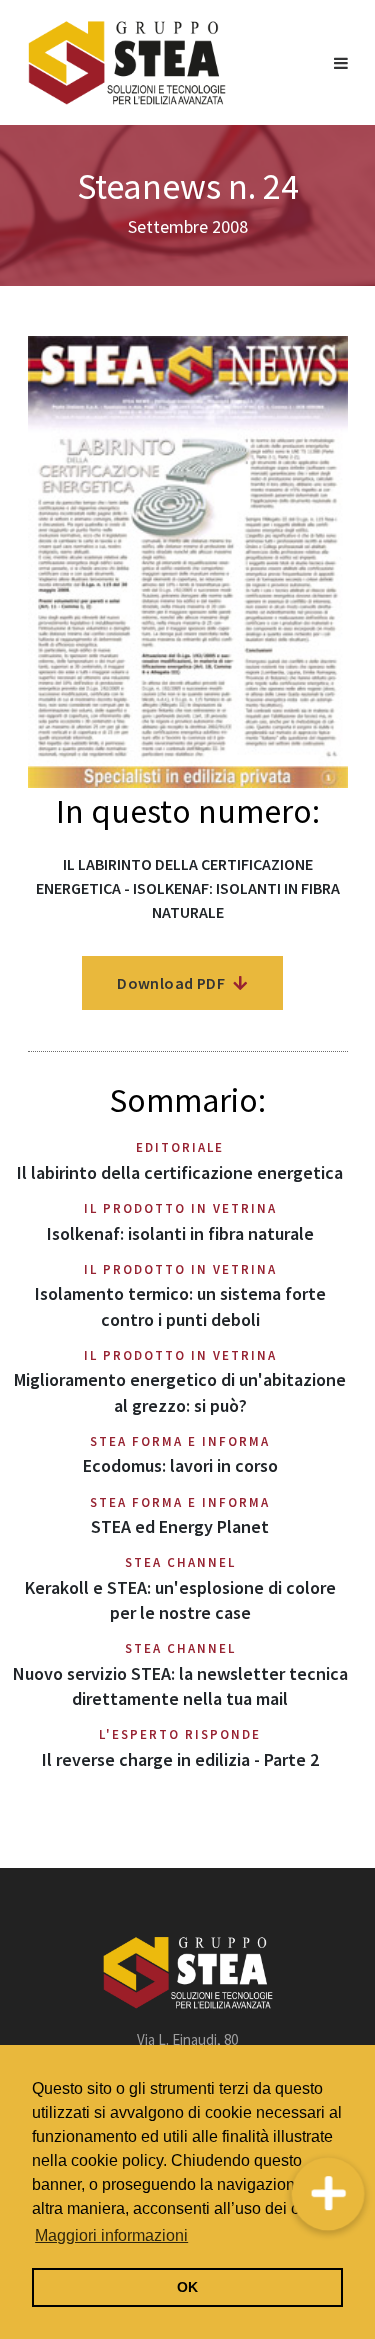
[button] (328, 2194)
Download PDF (172, 983)
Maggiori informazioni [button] (111, 2235)
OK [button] (187, 2287)
